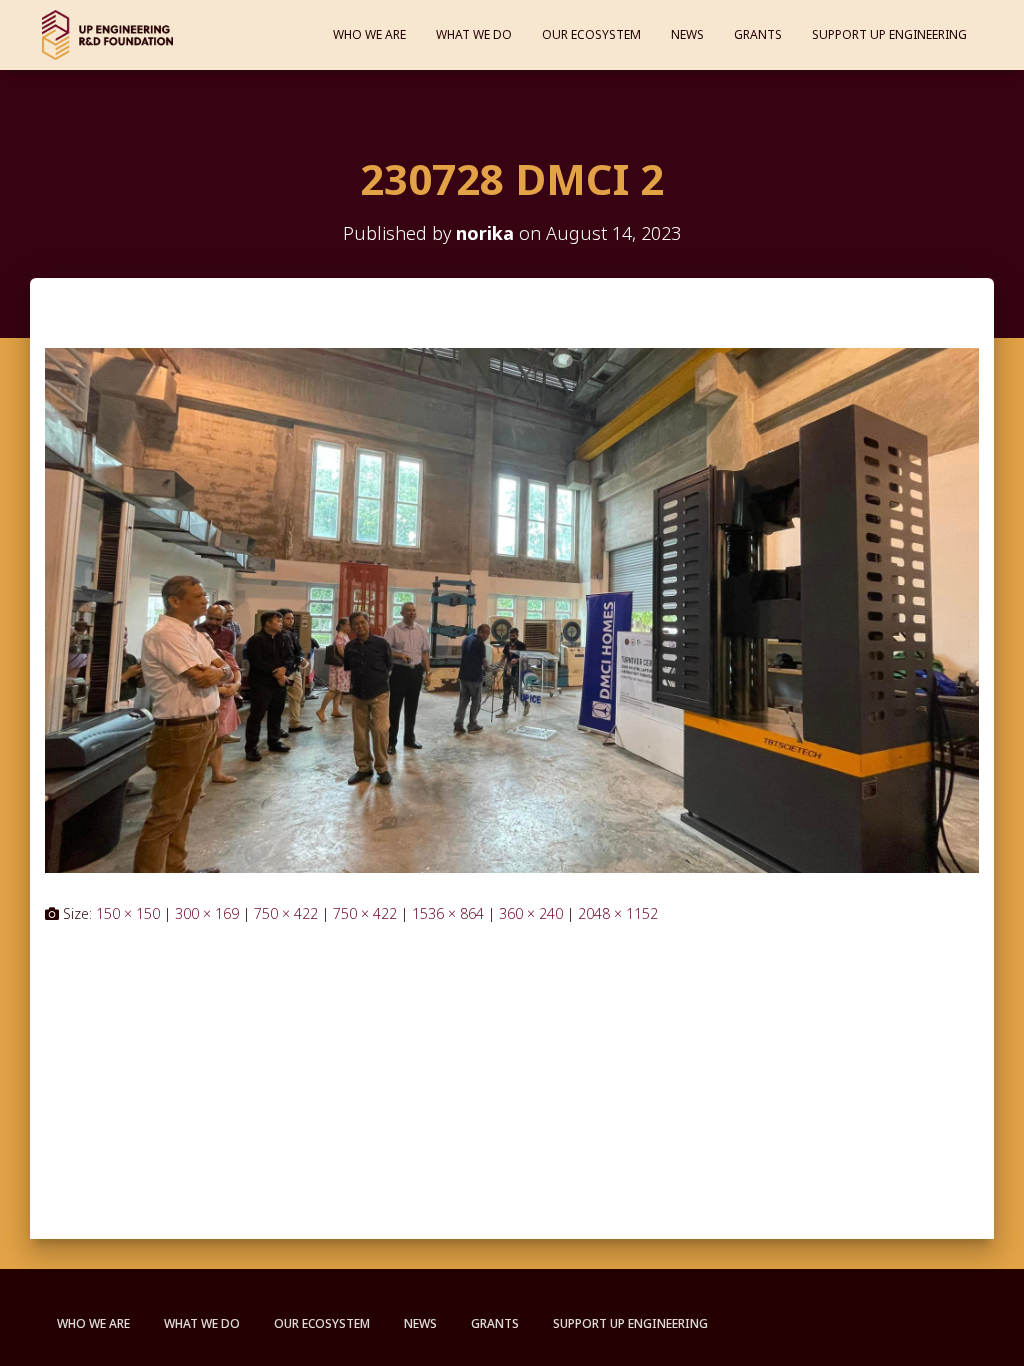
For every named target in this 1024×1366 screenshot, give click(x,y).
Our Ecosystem (591, 34)
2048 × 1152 (618, 913)
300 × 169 (207, 913)
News (687, 34)
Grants (758, 34)
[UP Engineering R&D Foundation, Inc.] (107, 35)
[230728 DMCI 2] (512, 608)
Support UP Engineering (889, 34)
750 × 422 (286, 913)
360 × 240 (531, 913)
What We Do (474, 34)
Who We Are (369, 34)
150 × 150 (128, 913)
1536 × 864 (448, 913)
